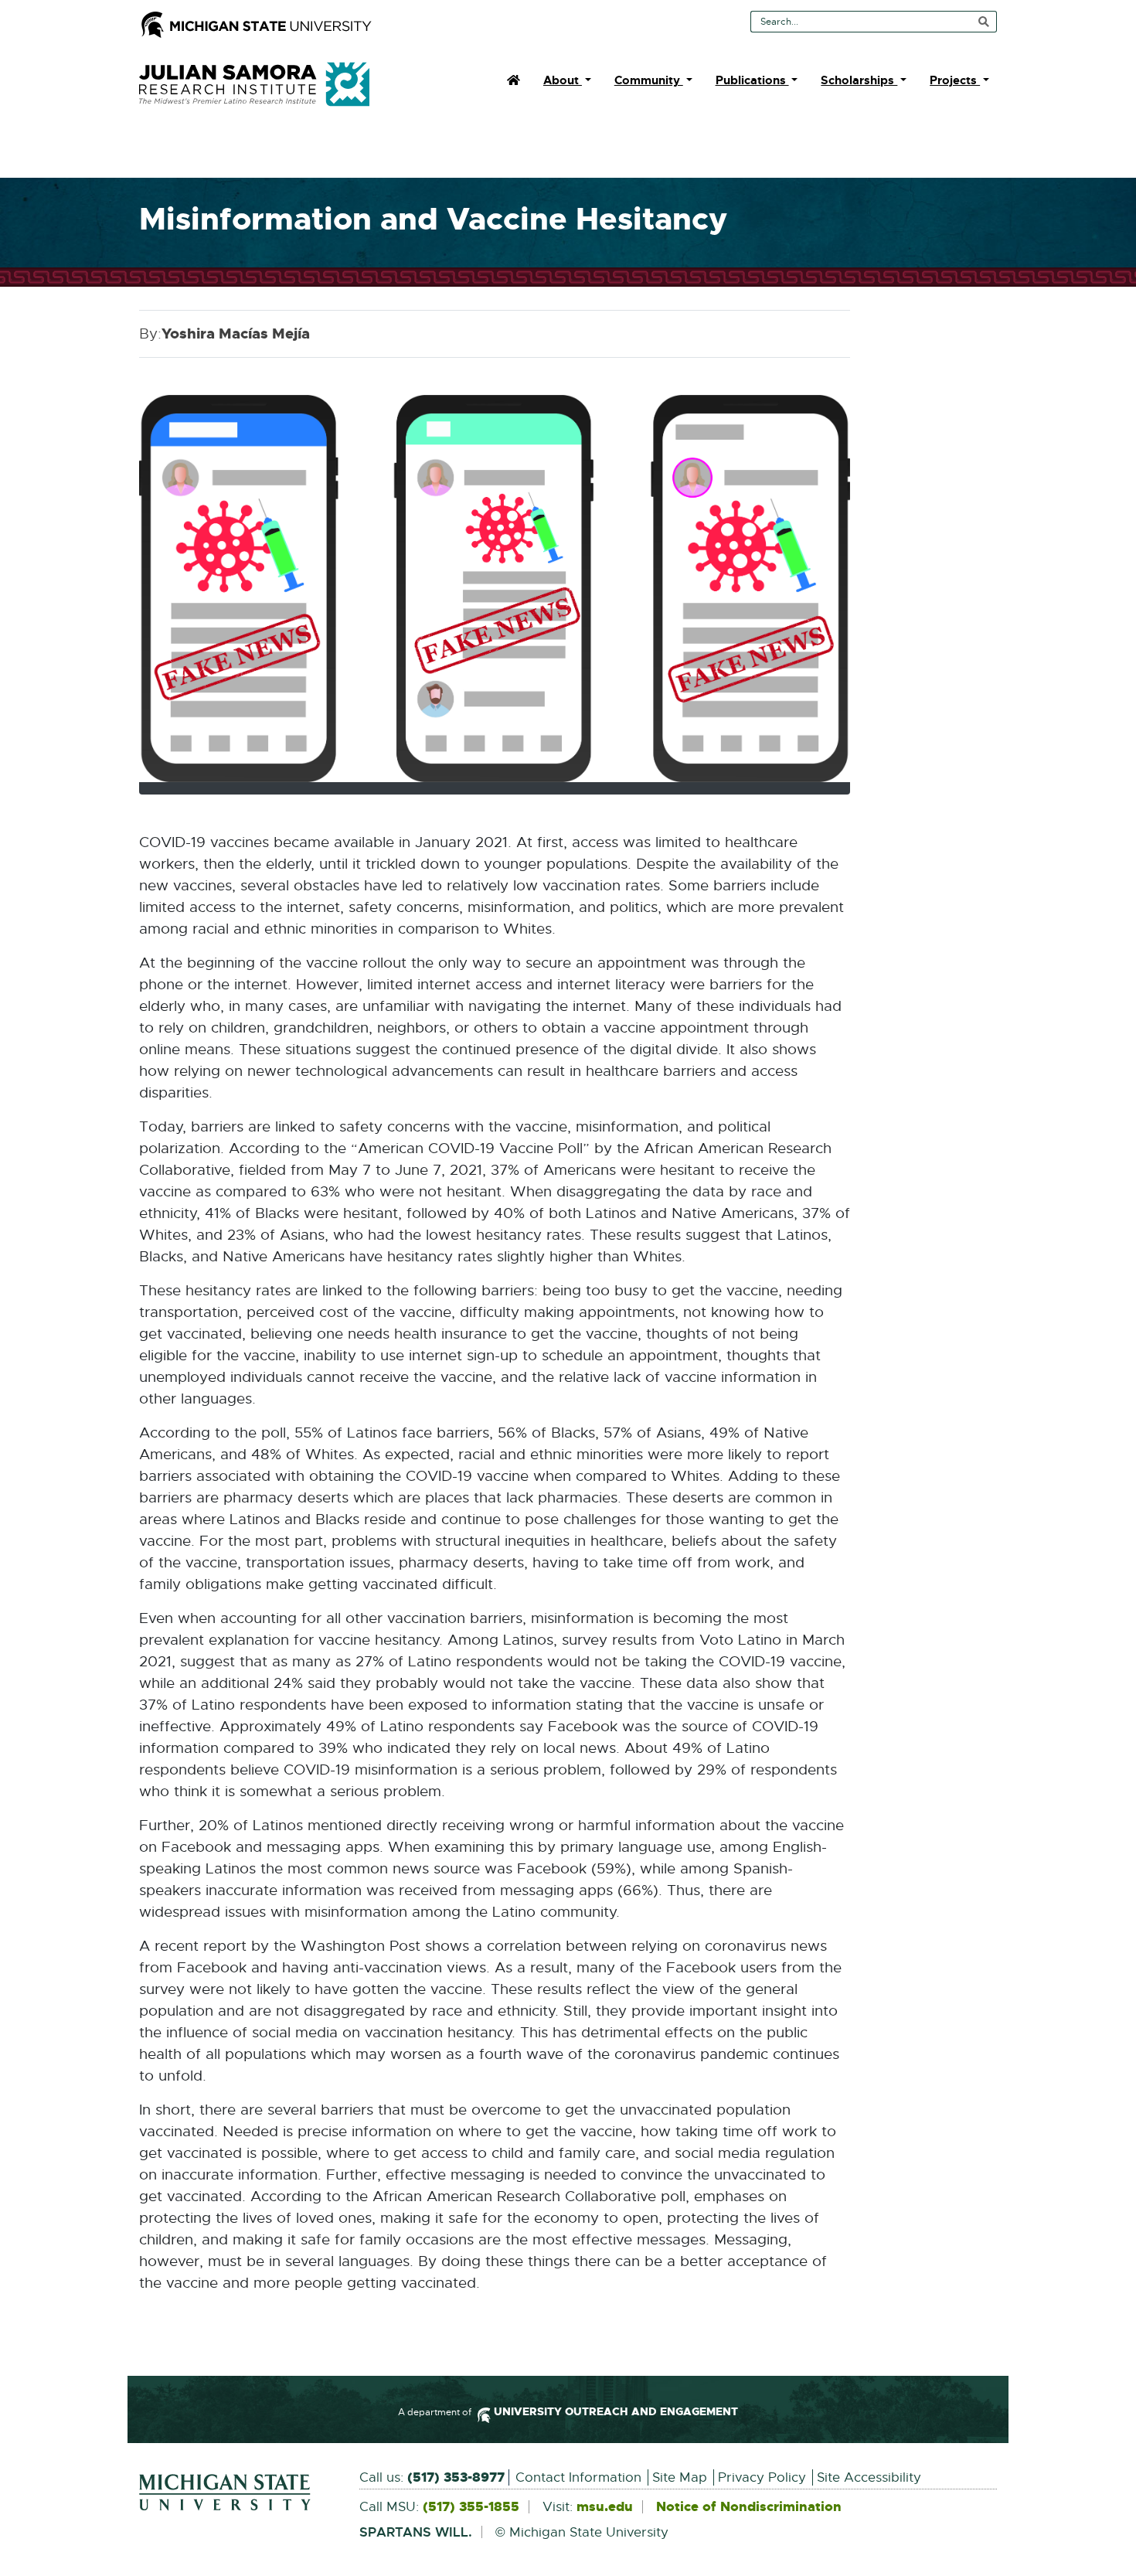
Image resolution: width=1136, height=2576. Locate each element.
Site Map (680, 2477)
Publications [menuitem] (752, 80)
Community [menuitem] (649, 80)
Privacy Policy (762, 2477)
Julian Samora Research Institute (254, 84)
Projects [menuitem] (955, 80)
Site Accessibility (869, 2477)
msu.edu (605, 2507)
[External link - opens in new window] (238, 2493)
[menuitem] (514, 80)
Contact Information (578, 2477)
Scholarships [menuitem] (859, 80)
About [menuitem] (563, 80)
